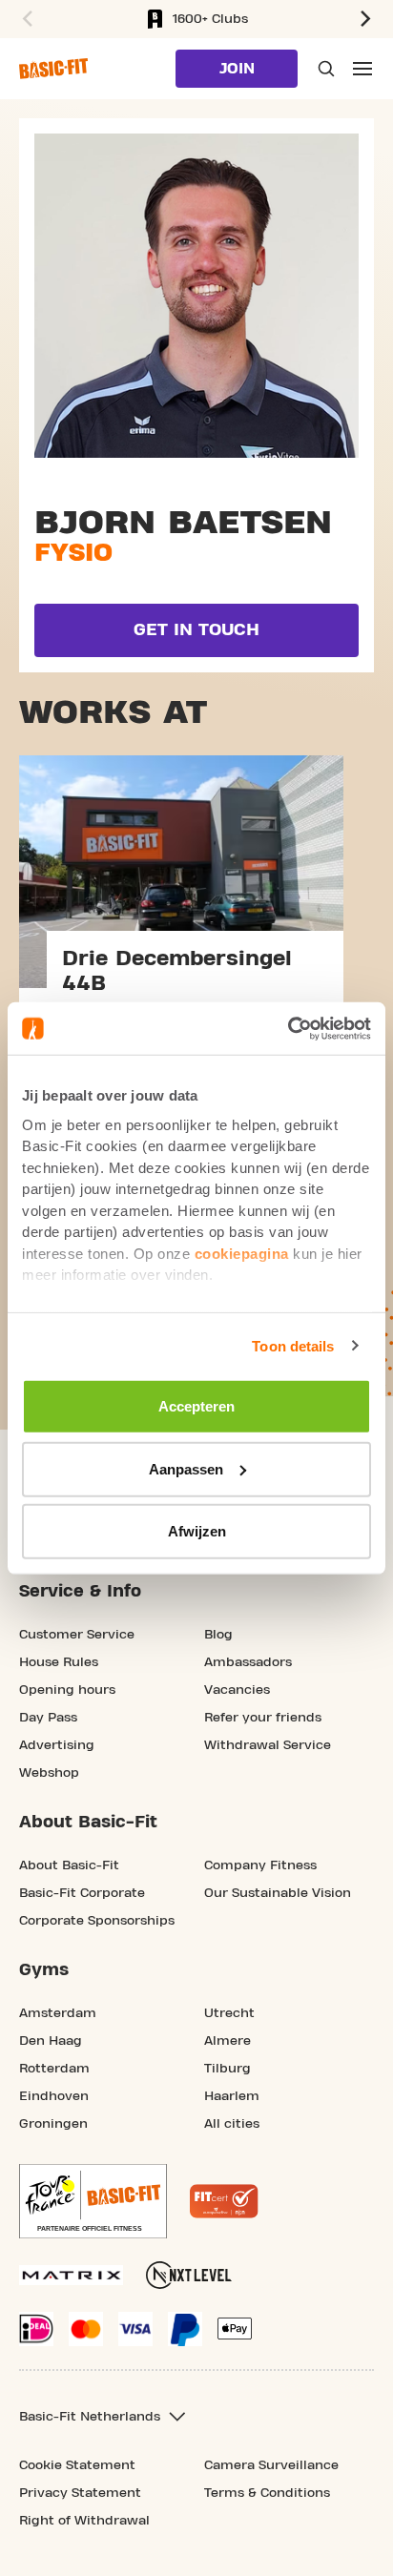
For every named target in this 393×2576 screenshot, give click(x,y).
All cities (232, 2124)
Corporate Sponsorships (97, 1921)
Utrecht (229, 2013)
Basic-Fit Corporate (82, 1893)
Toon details (293, 1345)
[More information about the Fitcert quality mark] (224, 2201)
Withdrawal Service (268, 1745)
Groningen (53, 2124)
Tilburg (228, 2069)
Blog (218, 1635)
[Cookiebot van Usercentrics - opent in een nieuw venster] (288, 1028)
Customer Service (77, 1635)
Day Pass (48, 1718)
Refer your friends (263, 1718)
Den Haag (51, 2041)
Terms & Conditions (267, 2493)
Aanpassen (186, 1468)
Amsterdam (58, 2013)
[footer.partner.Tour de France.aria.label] (93, 2201)
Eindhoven (54, 2096)
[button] (25, 19)
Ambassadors (248, 1662)
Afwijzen (197, 1531)
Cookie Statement (77, 2465)
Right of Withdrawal (84, 2521)
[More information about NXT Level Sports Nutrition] (189, 2275)
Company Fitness (260, 1865)
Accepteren (196, 1406)
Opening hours (67, 1690)
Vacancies (237, 1690)
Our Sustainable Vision (278, 1893)
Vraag (324, 69)
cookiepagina (242, 1253)
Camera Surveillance (271, 2465)
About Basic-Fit (69, 1865)
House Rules (59, 1662)
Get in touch (196, 630)
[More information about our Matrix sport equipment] (71, 2275)
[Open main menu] (362, 69)
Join (237, 69)
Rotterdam (54, 2069)
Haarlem (232, 2096)
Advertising (57, 1745)
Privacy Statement (80, 2493)
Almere (228, 2041)
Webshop (49, 1773)
